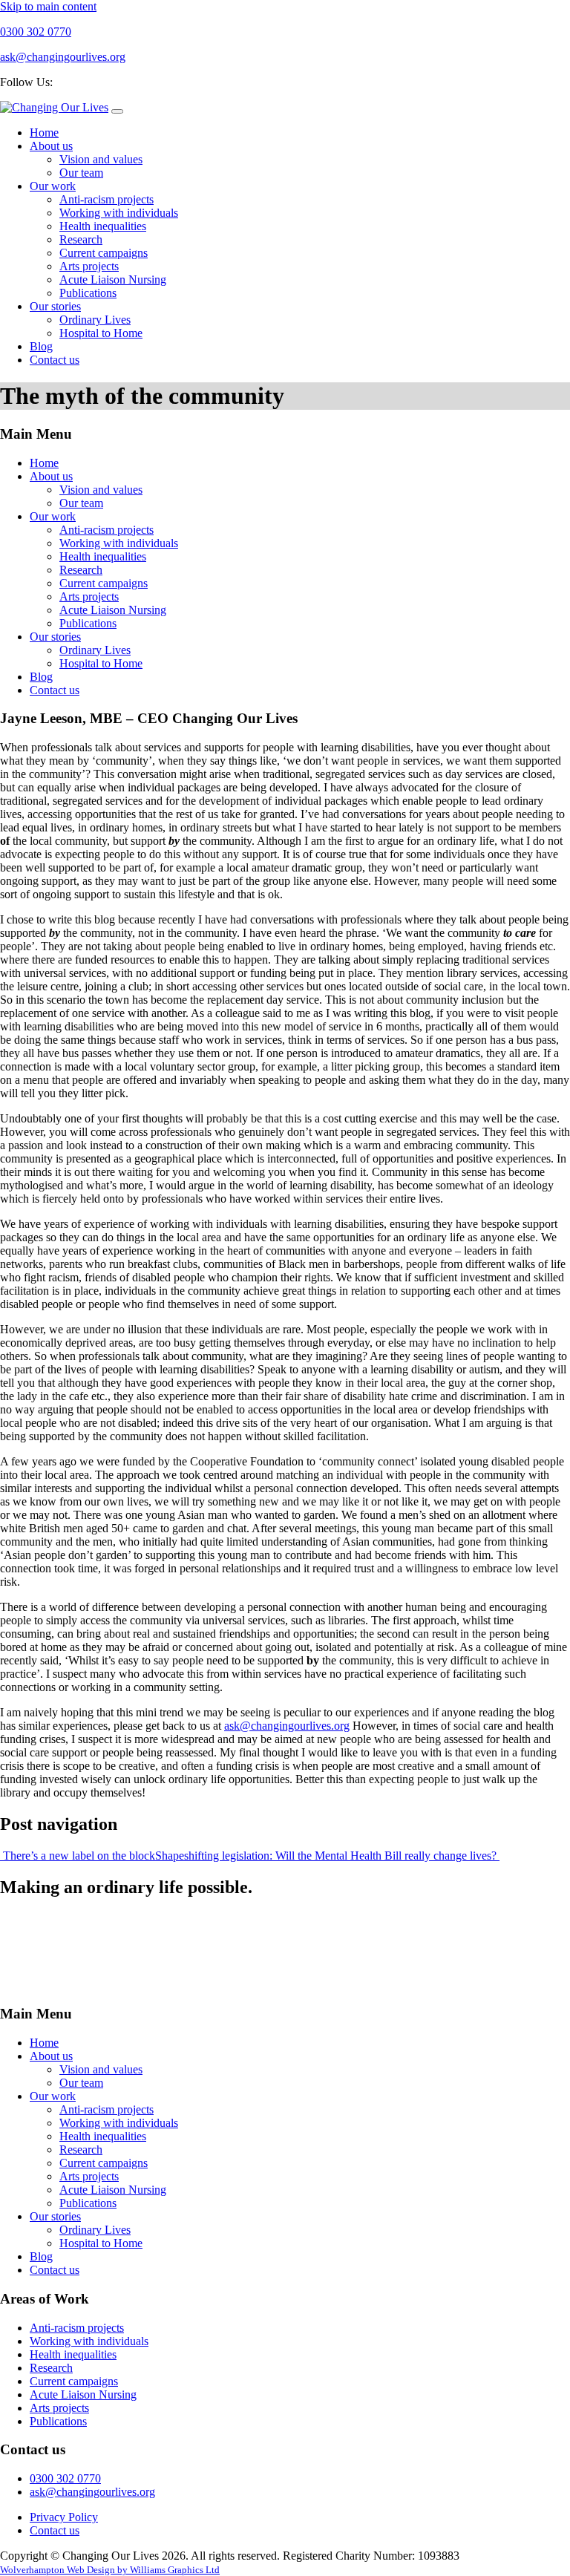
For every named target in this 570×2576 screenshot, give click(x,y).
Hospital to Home (101, 333)
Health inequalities (103, 226)
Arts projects (89, 266)
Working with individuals (119, 213)
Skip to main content (48, 6)
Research (81, 239)
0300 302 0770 (65, 2478)
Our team (81, 173)
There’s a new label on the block (78, 1856)
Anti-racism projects (107, 199)
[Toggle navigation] (117, 111)
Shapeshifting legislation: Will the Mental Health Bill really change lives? (327, 1856)
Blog (41, 346)
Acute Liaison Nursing (113, 279)
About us (51, 146)
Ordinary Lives (95, 320)
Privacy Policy (64, 2517)
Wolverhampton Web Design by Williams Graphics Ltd (110, 2570)
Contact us (55, 360)
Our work (53, 186)
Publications (88, 293)
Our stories (55, 306)
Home (44, 133)
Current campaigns (104, 253)
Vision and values (101, 159)
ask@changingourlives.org (287, 1726)
